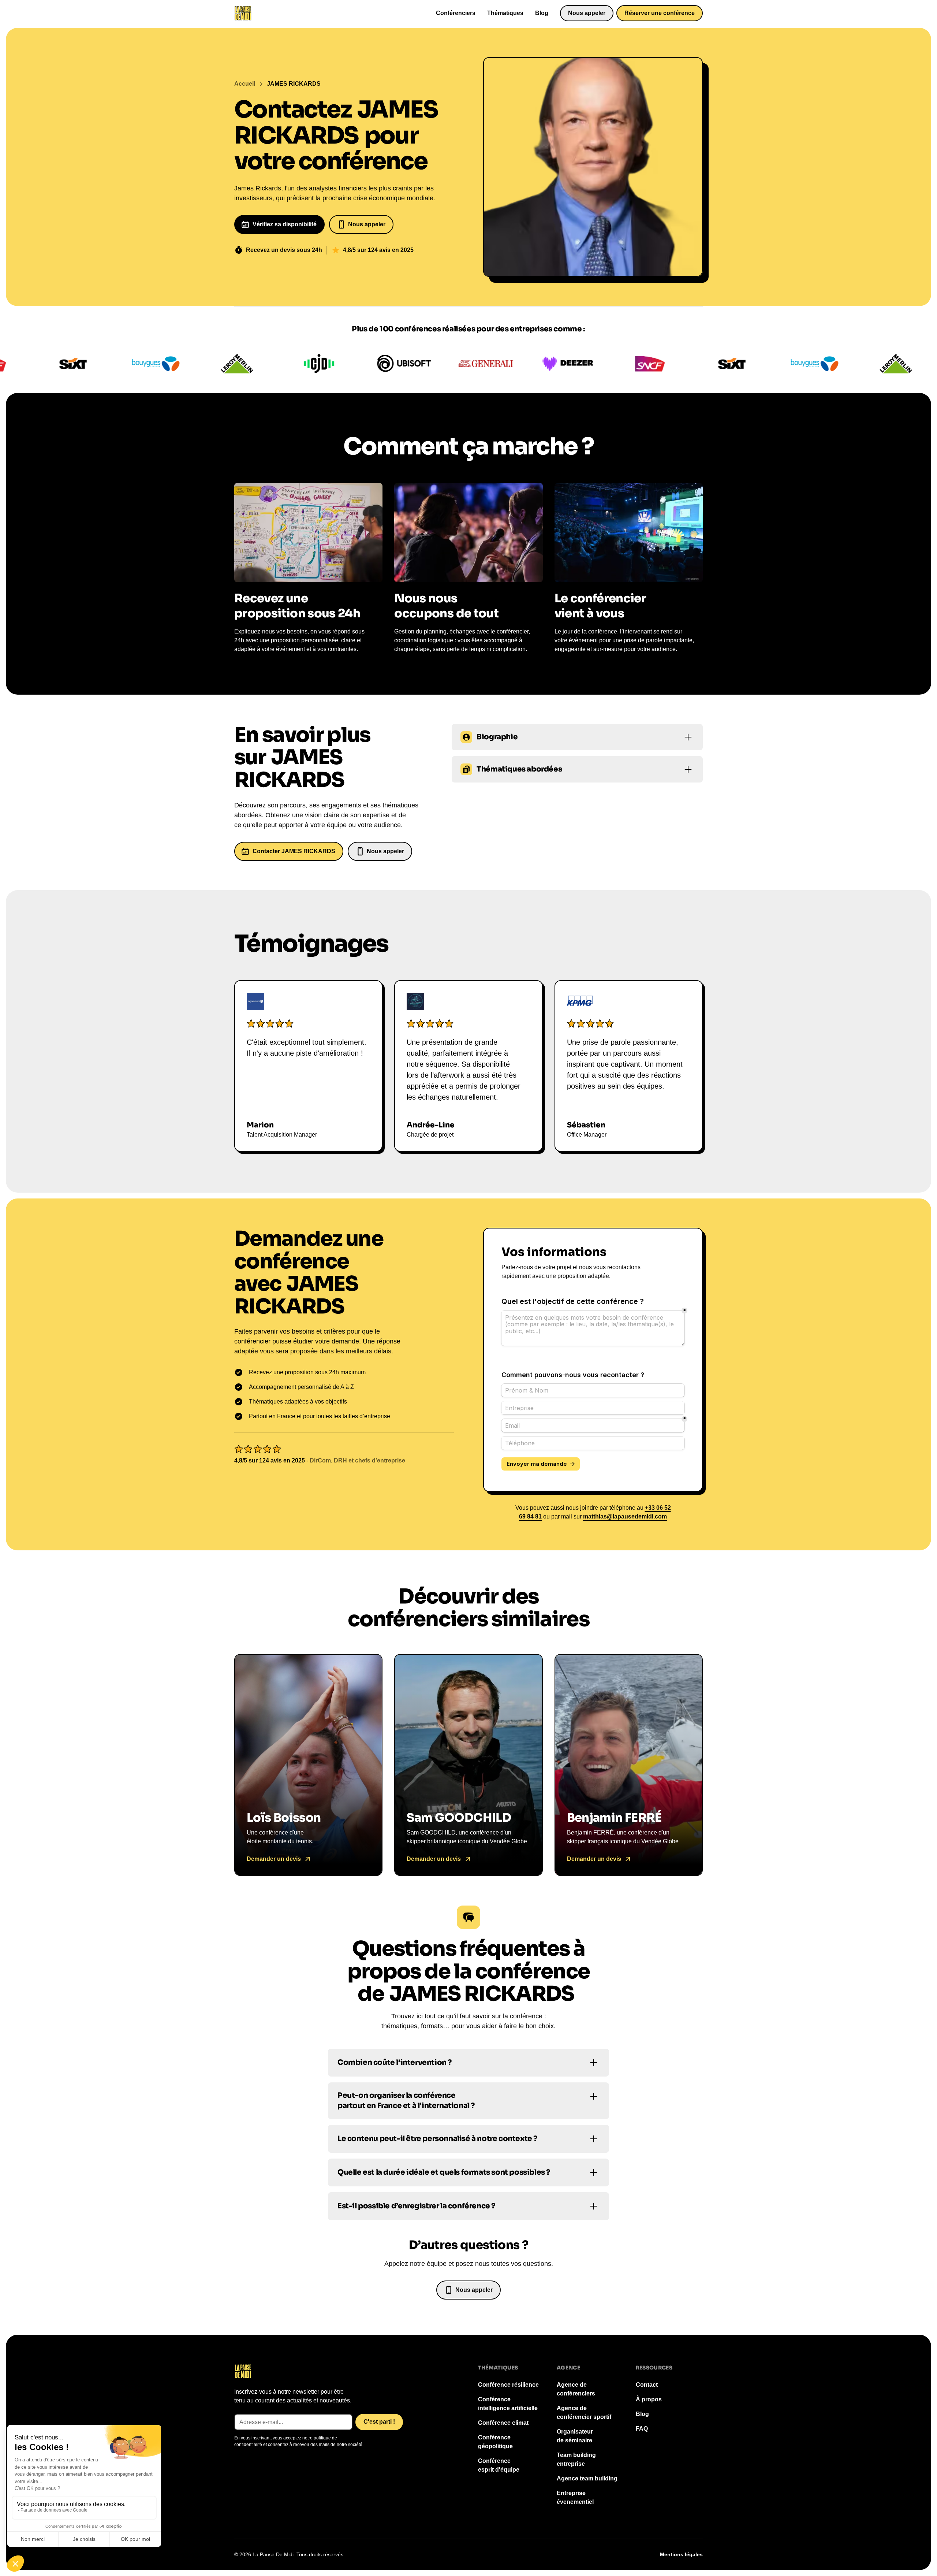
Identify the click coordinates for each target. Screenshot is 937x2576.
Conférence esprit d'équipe (499, 2465)
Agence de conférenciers (576, 2389)
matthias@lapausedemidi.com (625, 1516)
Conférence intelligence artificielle (508, 2404)
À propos (649, 2399)
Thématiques (505, 13)
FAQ (642, 2429)
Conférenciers (456, 13)
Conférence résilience (508, 2385)
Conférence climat (503, 2423)
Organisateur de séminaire (575, 2436)
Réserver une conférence (660, 13)
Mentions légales (681, 2554)
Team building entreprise (576, 2459)
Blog (542, 13)
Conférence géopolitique (495, 2442)
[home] (243, 13)
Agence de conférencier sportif (584, 2413)
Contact (647, 2385)
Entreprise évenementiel (575, 2497)
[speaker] (308, 1765)
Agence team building (587, 2478)
